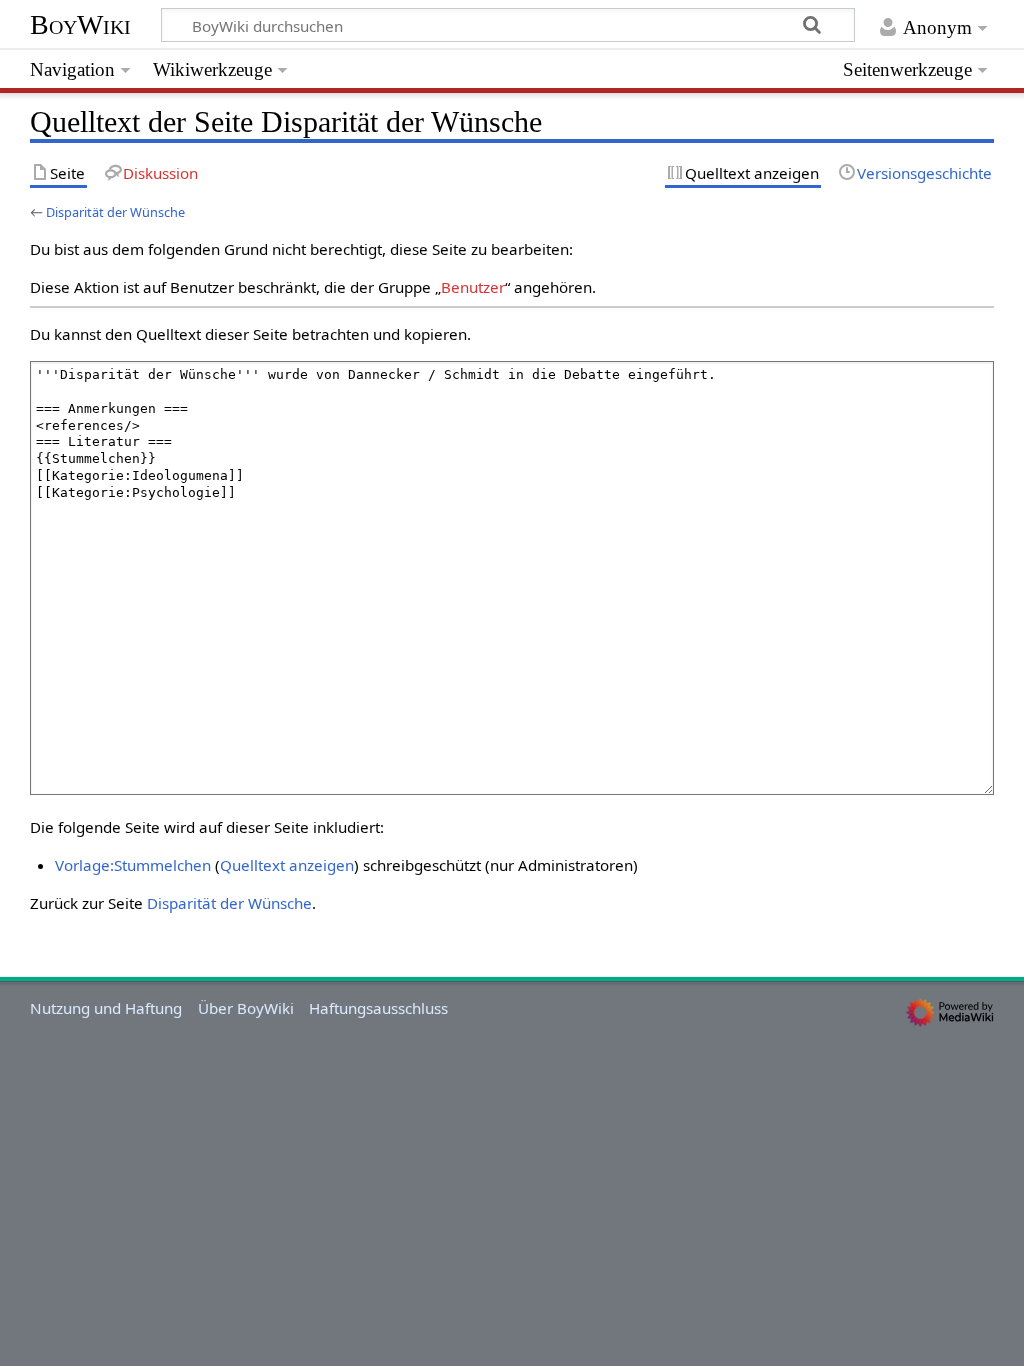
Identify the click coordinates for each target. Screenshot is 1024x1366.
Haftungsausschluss (378, 1008)
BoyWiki (80, 24)
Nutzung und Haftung (106, 1008)
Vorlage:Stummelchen (133, 865)
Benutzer (473, 287)
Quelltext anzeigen (287, 865)
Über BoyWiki (246, 1008)
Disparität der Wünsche (115, 212)
